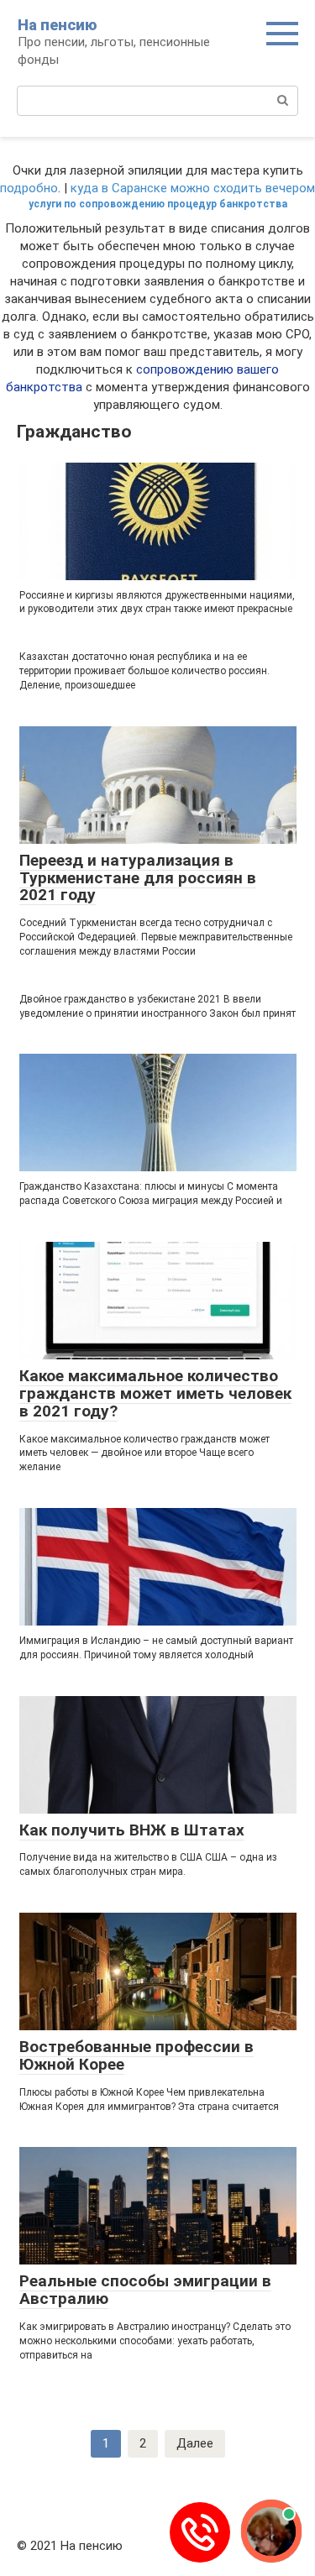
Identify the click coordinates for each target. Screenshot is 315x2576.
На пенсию (57, 25)
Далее (195, 2443)
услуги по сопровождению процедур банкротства (158, 204)
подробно (29, 188)
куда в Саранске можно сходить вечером (193, 188)
